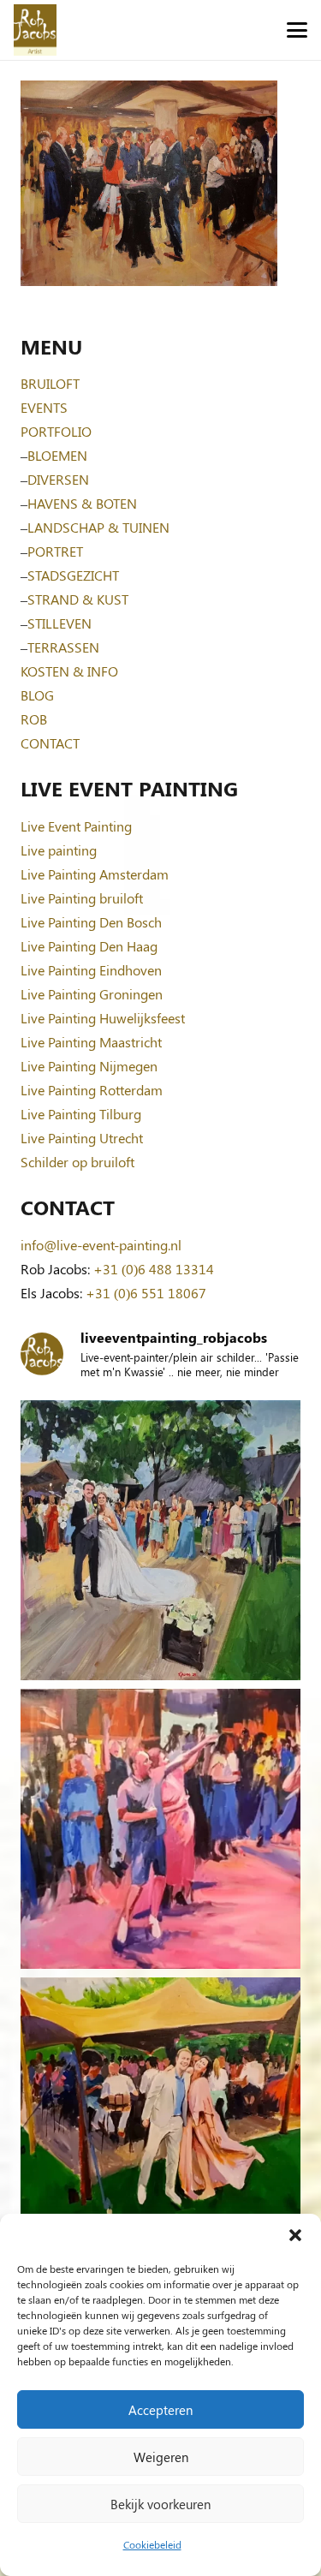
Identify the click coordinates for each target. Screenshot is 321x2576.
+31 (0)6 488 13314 (154, 1269)
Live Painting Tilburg (81, 1114)
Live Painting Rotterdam (92, 1090)
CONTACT (50, 743)
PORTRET (55, 551)
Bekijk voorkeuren (160, 2504)
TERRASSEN (63, 647)
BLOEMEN (57, 455)
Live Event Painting (76, 826)
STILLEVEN (59, 623)
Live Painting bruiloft (82, 898)
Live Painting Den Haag (89, 946)
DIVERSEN (58, 479)
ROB (34, 719)
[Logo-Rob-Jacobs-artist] (35, 30)
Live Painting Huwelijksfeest (103, 1018)
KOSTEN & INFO (69, 671)
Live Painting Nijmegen (89, 1066)
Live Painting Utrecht (82, 1138)
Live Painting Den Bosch (91, 922)
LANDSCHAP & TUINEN (98, 527)
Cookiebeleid (152, 2544)
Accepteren (160, 2410)
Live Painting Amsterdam (95, 874)
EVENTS (44, 407)
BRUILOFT (50, 383)
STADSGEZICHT (73, 575)
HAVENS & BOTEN (82, 503)
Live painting (59, 850)
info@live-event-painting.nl (101, 1245)
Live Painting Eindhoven (91, 970)
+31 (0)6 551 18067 (146, 1293)
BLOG (37, 695)
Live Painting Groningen (92, 994)
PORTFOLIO (56, 431)
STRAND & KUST (78, 599)
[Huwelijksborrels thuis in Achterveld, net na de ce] (160, 1540)
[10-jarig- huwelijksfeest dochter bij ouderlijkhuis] (160, 2117)
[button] (295, 2235)
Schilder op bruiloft (77, 1162)
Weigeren (161, 2457)
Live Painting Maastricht (91, 1042)
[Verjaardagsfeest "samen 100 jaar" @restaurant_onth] (160, 1829)
